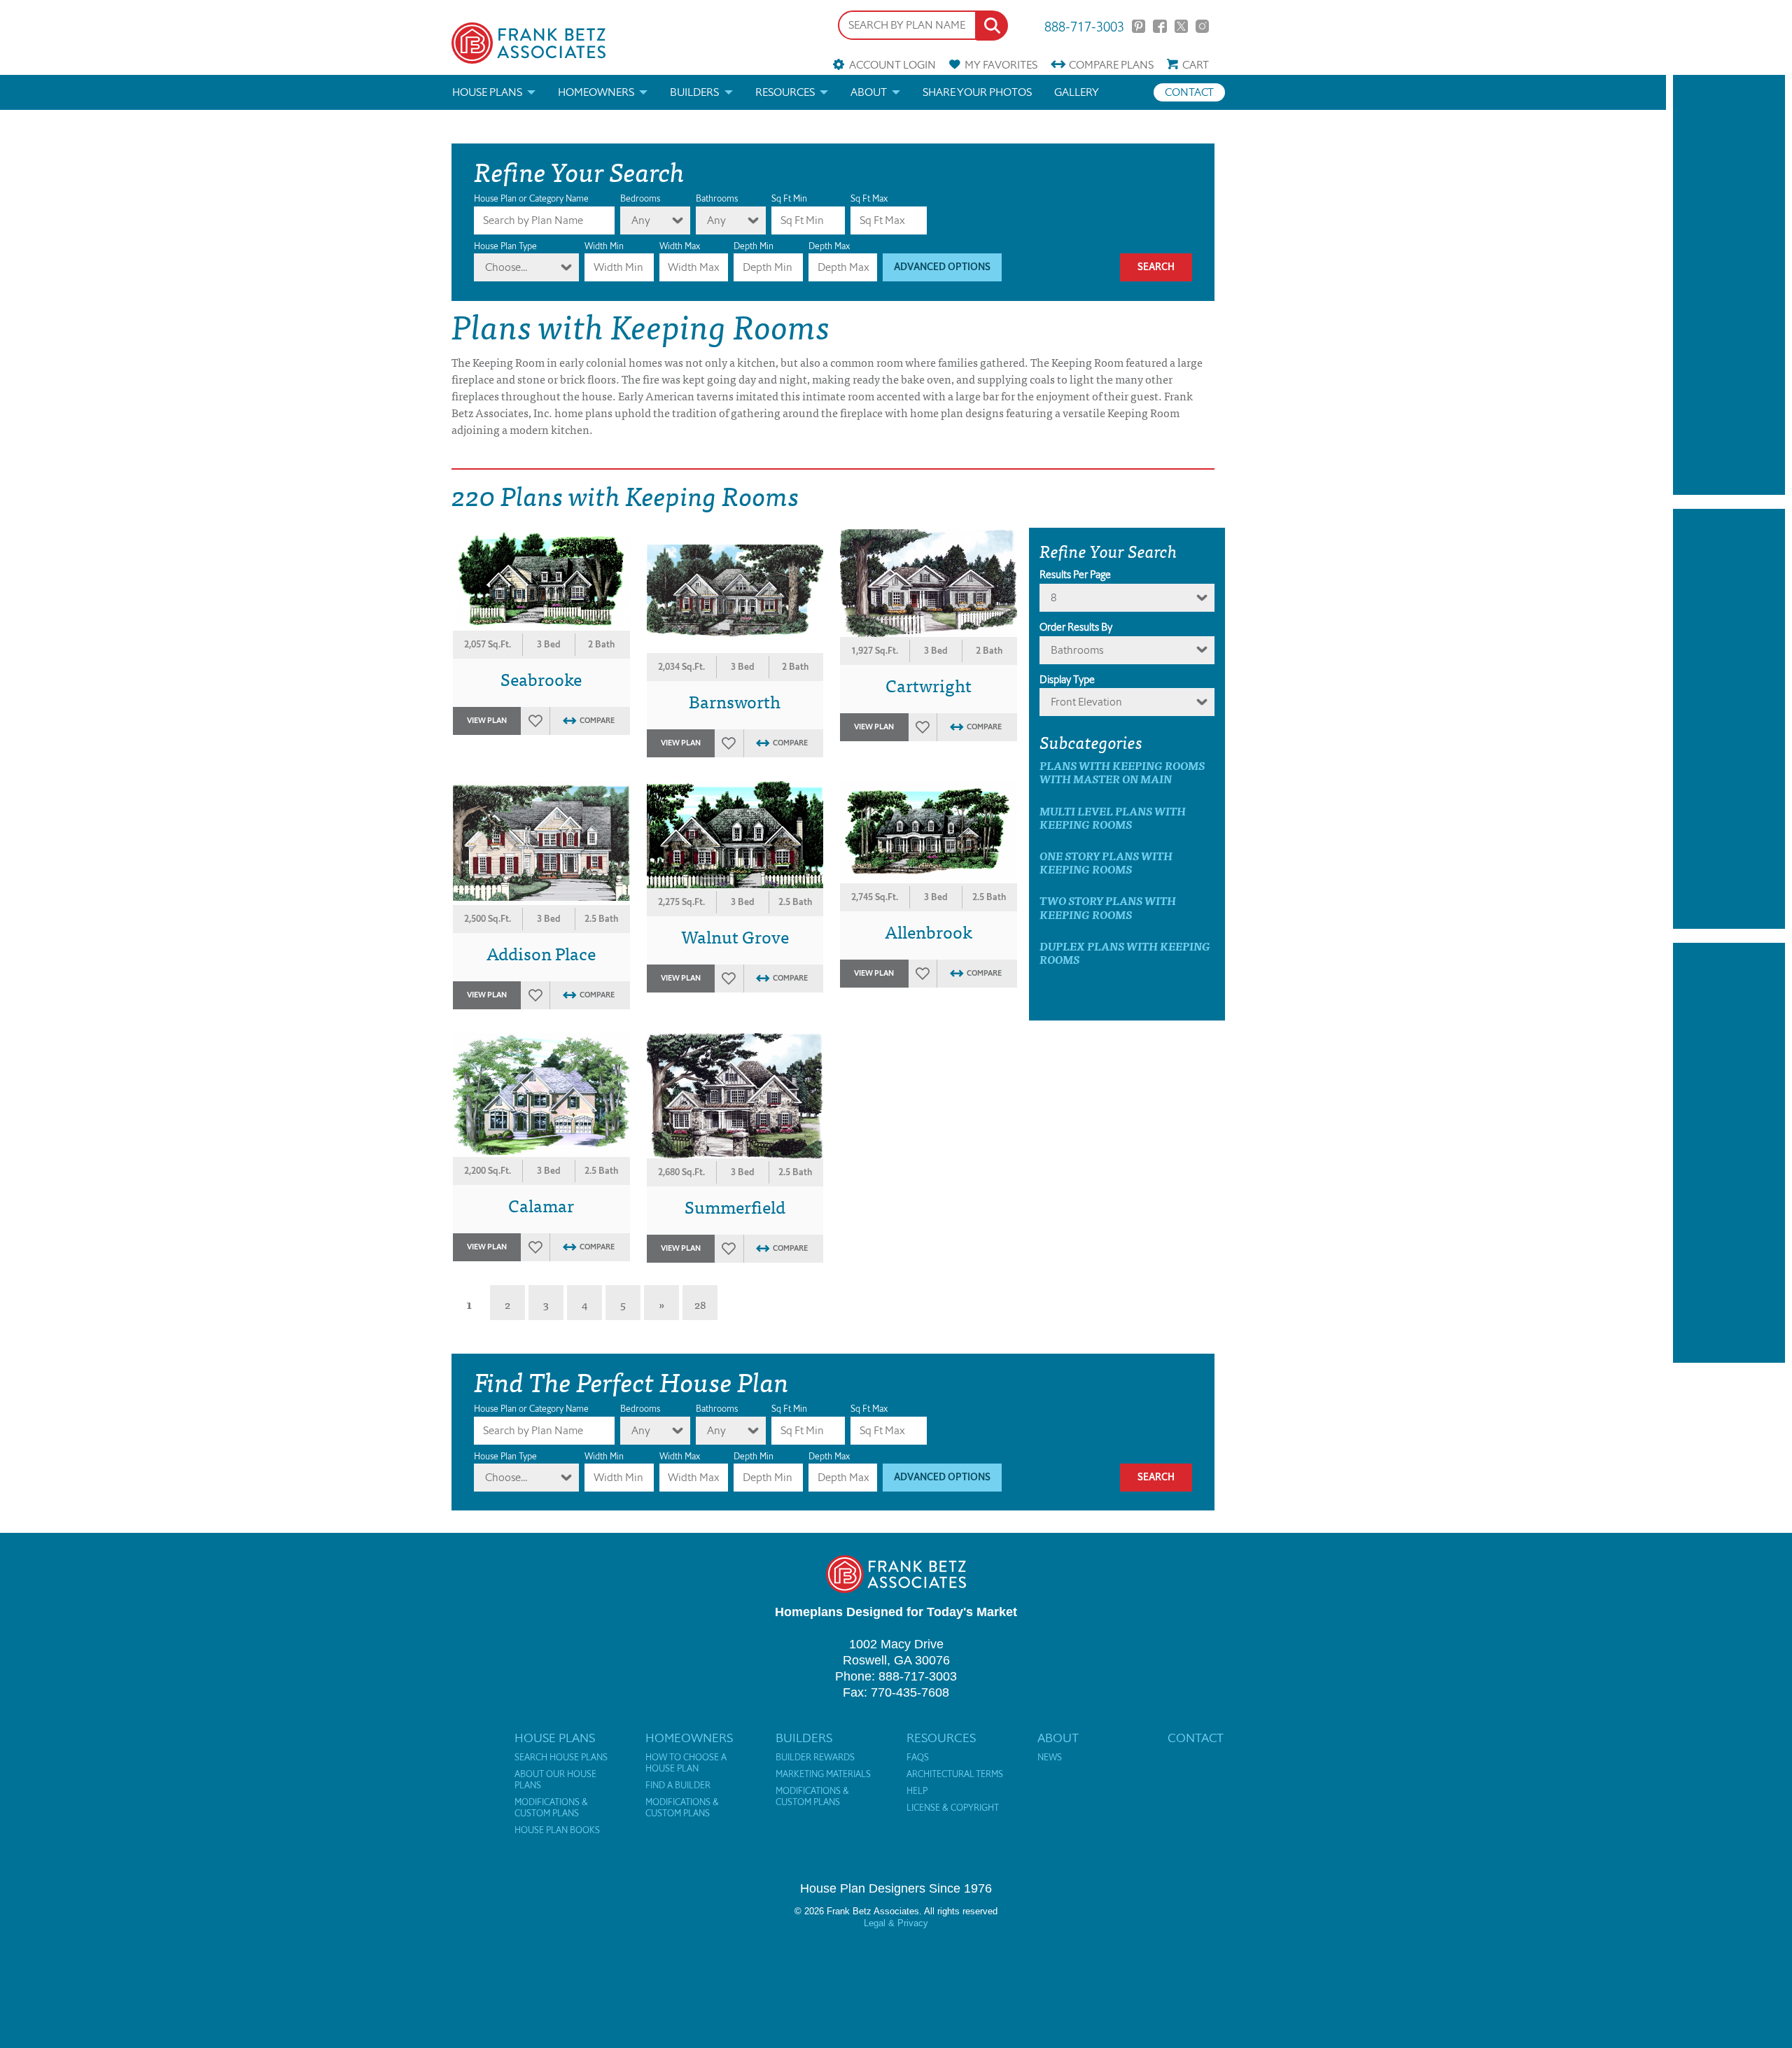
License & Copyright (953, 1808)
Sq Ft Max (869, 198)
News (1050, 1758)
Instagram (1202, 26)
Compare (1111, 65)
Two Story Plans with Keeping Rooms (1108, 907)
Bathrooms (717, 198)
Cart (1196, 65)
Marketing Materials (823, 1774)
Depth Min (754, 246)
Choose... (506, 267)
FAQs (918, 1758)
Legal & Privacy (896, 1923)
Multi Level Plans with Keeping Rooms (1113, 818)
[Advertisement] (1729, 285)
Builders (694, 92)
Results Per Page (1075, 575)
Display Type (1067, 680)
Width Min (604, 246)
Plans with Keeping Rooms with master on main (1122, 772)
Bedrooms (640, 198)
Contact (1189, 92)
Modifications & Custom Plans (551, 1808)
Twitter (1181, 26)
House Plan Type (505, 246)
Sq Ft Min (789, 198)
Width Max (680, 246)
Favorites (1001, 65)
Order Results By (1076, 627)
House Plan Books (557, 1830)
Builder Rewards (815, 1758)
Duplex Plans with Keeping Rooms (1125, 953)
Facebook (1160, 26)
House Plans (487, 92)
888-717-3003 (1084, 26)
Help (917, 1791)
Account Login (892, 65)
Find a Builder (678, 1786)
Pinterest (1139, 26)
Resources (785, 92)
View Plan (487, 721)
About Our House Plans (555, 1780)
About (869, 92)
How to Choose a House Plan (686, 1763)
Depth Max (829, 246)
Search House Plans (561, 1758)
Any (641, 220)
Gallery (1077, 92)
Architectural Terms (955, 1774)
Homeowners (596, 92)
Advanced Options (942, 267)
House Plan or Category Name (531, 198)
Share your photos (977, 92)
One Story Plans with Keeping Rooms (1106, 862)
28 (700, 1304)
